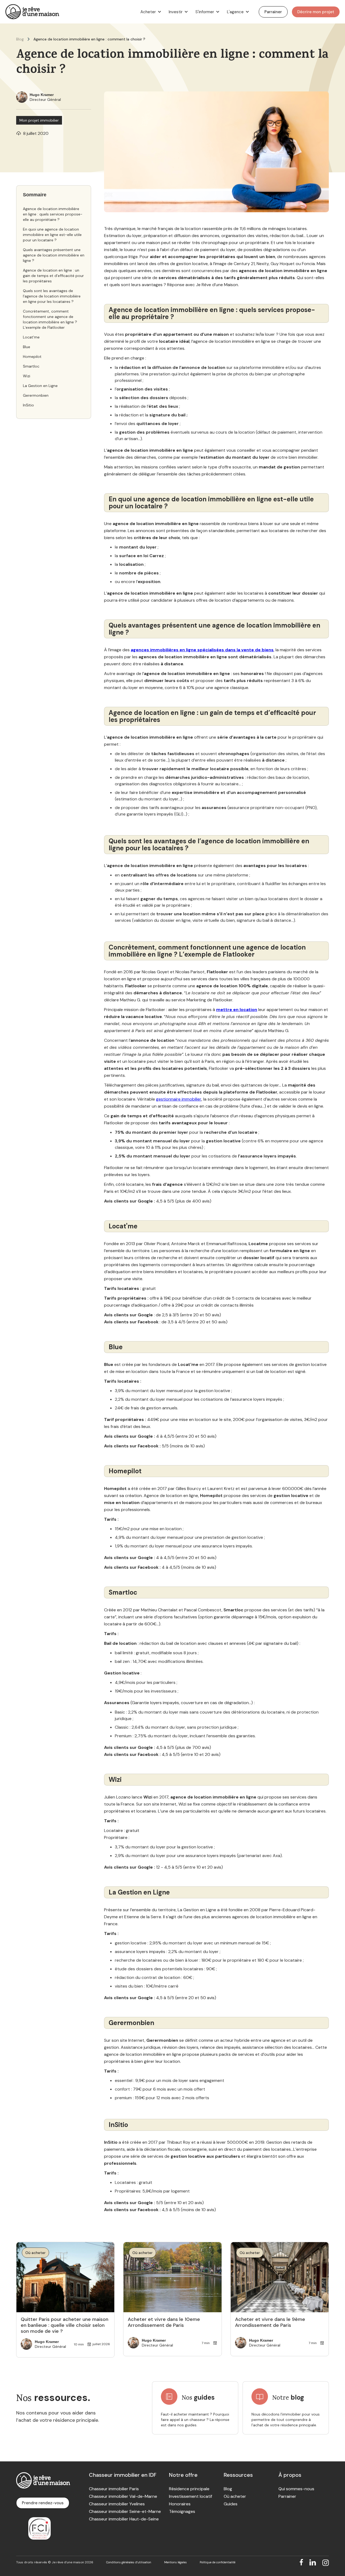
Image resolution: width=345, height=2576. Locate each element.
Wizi (27, 376)
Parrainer (287, 2496)
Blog (20, 39)
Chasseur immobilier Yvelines (117, 2504)
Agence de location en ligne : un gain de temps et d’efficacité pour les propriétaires (53, 276)
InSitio (28, 405)
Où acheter (235, 2496)
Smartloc (31, 366)
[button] (150, 12)
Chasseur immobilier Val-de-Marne (123, 2496)
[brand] (32, 12)
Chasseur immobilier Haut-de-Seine (124, 2519)
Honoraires (180, 2504)
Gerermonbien (36, 395)
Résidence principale (189, 2489)
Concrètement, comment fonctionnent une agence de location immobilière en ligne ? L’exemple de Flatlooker (50, 319)
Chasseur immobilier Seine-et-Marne (125, 2512)
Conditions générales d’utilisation (129, 2562)
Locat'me (31, 337)
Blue (27, 347)
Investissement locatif (191, 2496)
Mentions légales (175, 2562)
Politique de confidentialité (218, 2562)
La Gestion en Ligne (40, 386)
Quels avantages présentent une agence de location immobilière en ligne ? (54, 255)
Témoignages (182, 2512)
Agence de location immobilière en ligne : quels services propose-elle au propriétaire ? (53, 214)
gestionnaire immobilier (179, 1099)
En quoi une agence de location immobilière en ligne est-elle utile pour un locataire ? (52, 235)
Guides (231, 2504)
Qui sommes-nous (296, 2489)
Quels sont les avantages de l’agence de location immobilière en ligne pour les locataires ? (52, 296)
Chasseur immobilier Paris (114, 2489)
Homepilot (32, 357)
